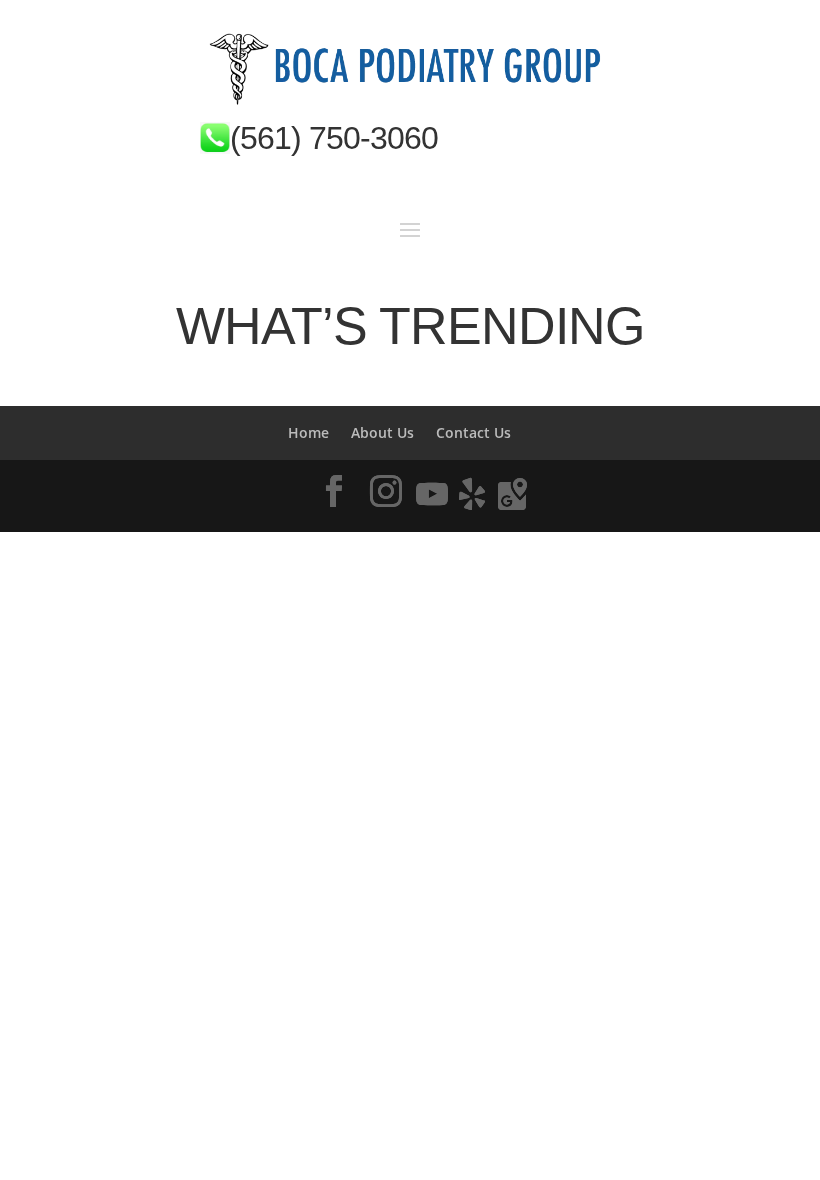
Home (308, 432)
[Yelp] (472, 494)
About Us (382, 432)
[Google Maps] (512, 494)
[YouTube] (432, 494)
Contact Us (473, 432)
